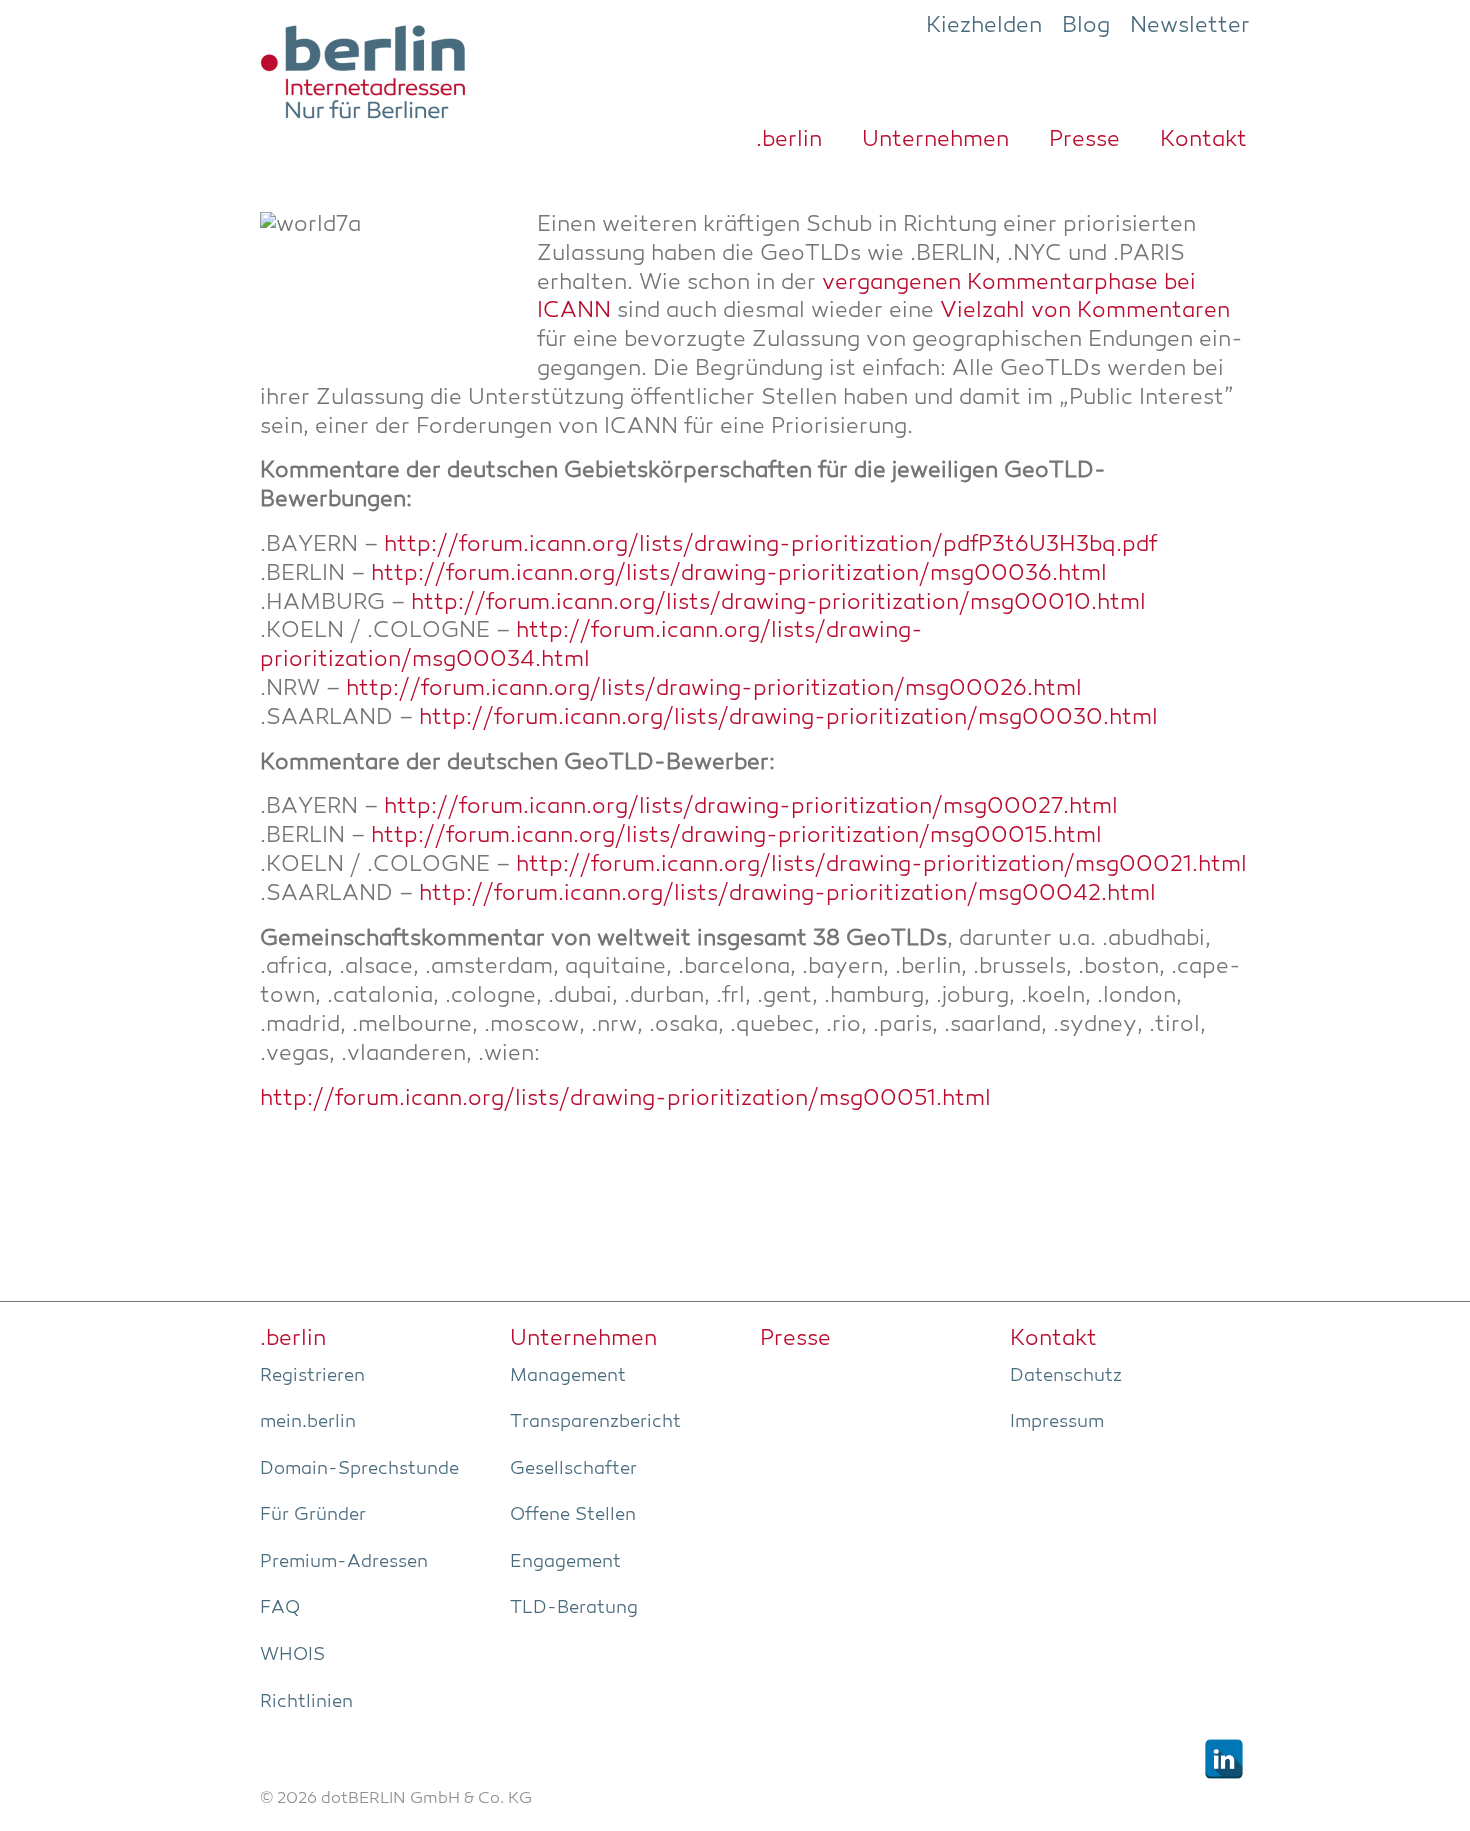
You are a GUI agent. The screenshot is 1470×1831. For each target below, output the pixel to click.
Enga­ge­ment (565, 1562)
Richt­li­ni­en (306, 1702)
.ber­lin (789, 140)
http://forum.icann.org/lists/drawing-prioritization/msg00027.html (751, 807)
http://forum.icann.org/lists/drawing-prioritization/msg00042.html (787, 894)
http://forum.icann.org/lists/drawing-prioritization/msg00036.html (739, 574)
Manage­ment (568, 1376)
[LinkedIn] (1224, 1759)
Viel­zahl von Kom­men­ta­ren (1085, 311)
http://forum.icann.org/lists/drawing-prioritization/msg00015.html (736, 836)
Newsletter (1190, 26)
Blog (1086, 26)
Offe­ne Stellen (573, 1515)
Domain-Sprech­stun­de (359, 1469)
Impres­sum (1057, 1422)
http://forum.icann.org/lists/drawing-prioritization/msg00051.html (625, 1099)
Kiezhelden (984, 26)
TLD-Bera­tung (574, 1608)
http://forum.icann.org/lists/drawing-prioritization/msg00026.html (714, 689)
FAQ (280, 1608)
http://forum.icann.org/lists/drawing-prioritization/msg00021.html (881, 865)
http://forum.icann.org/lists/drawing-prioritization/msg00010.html (778, 603)
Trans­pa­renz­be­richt (595, 1422)
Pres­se (1084, 140)
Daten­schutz (1066, 1376)
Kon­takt (1203, 140)
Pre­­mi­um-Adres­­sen (344, 1562)
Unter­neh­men (935, 140)
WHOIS (292, 1655)
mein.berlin (308, 1422)
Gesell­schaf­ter (573, 1469)
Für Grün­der (313, 1515)
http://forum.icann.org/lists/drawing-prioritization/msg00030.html (788, 718)
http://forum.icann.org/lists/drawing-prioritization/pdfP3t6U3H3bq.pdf (770, 545)
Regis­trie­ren (312, 1376)
